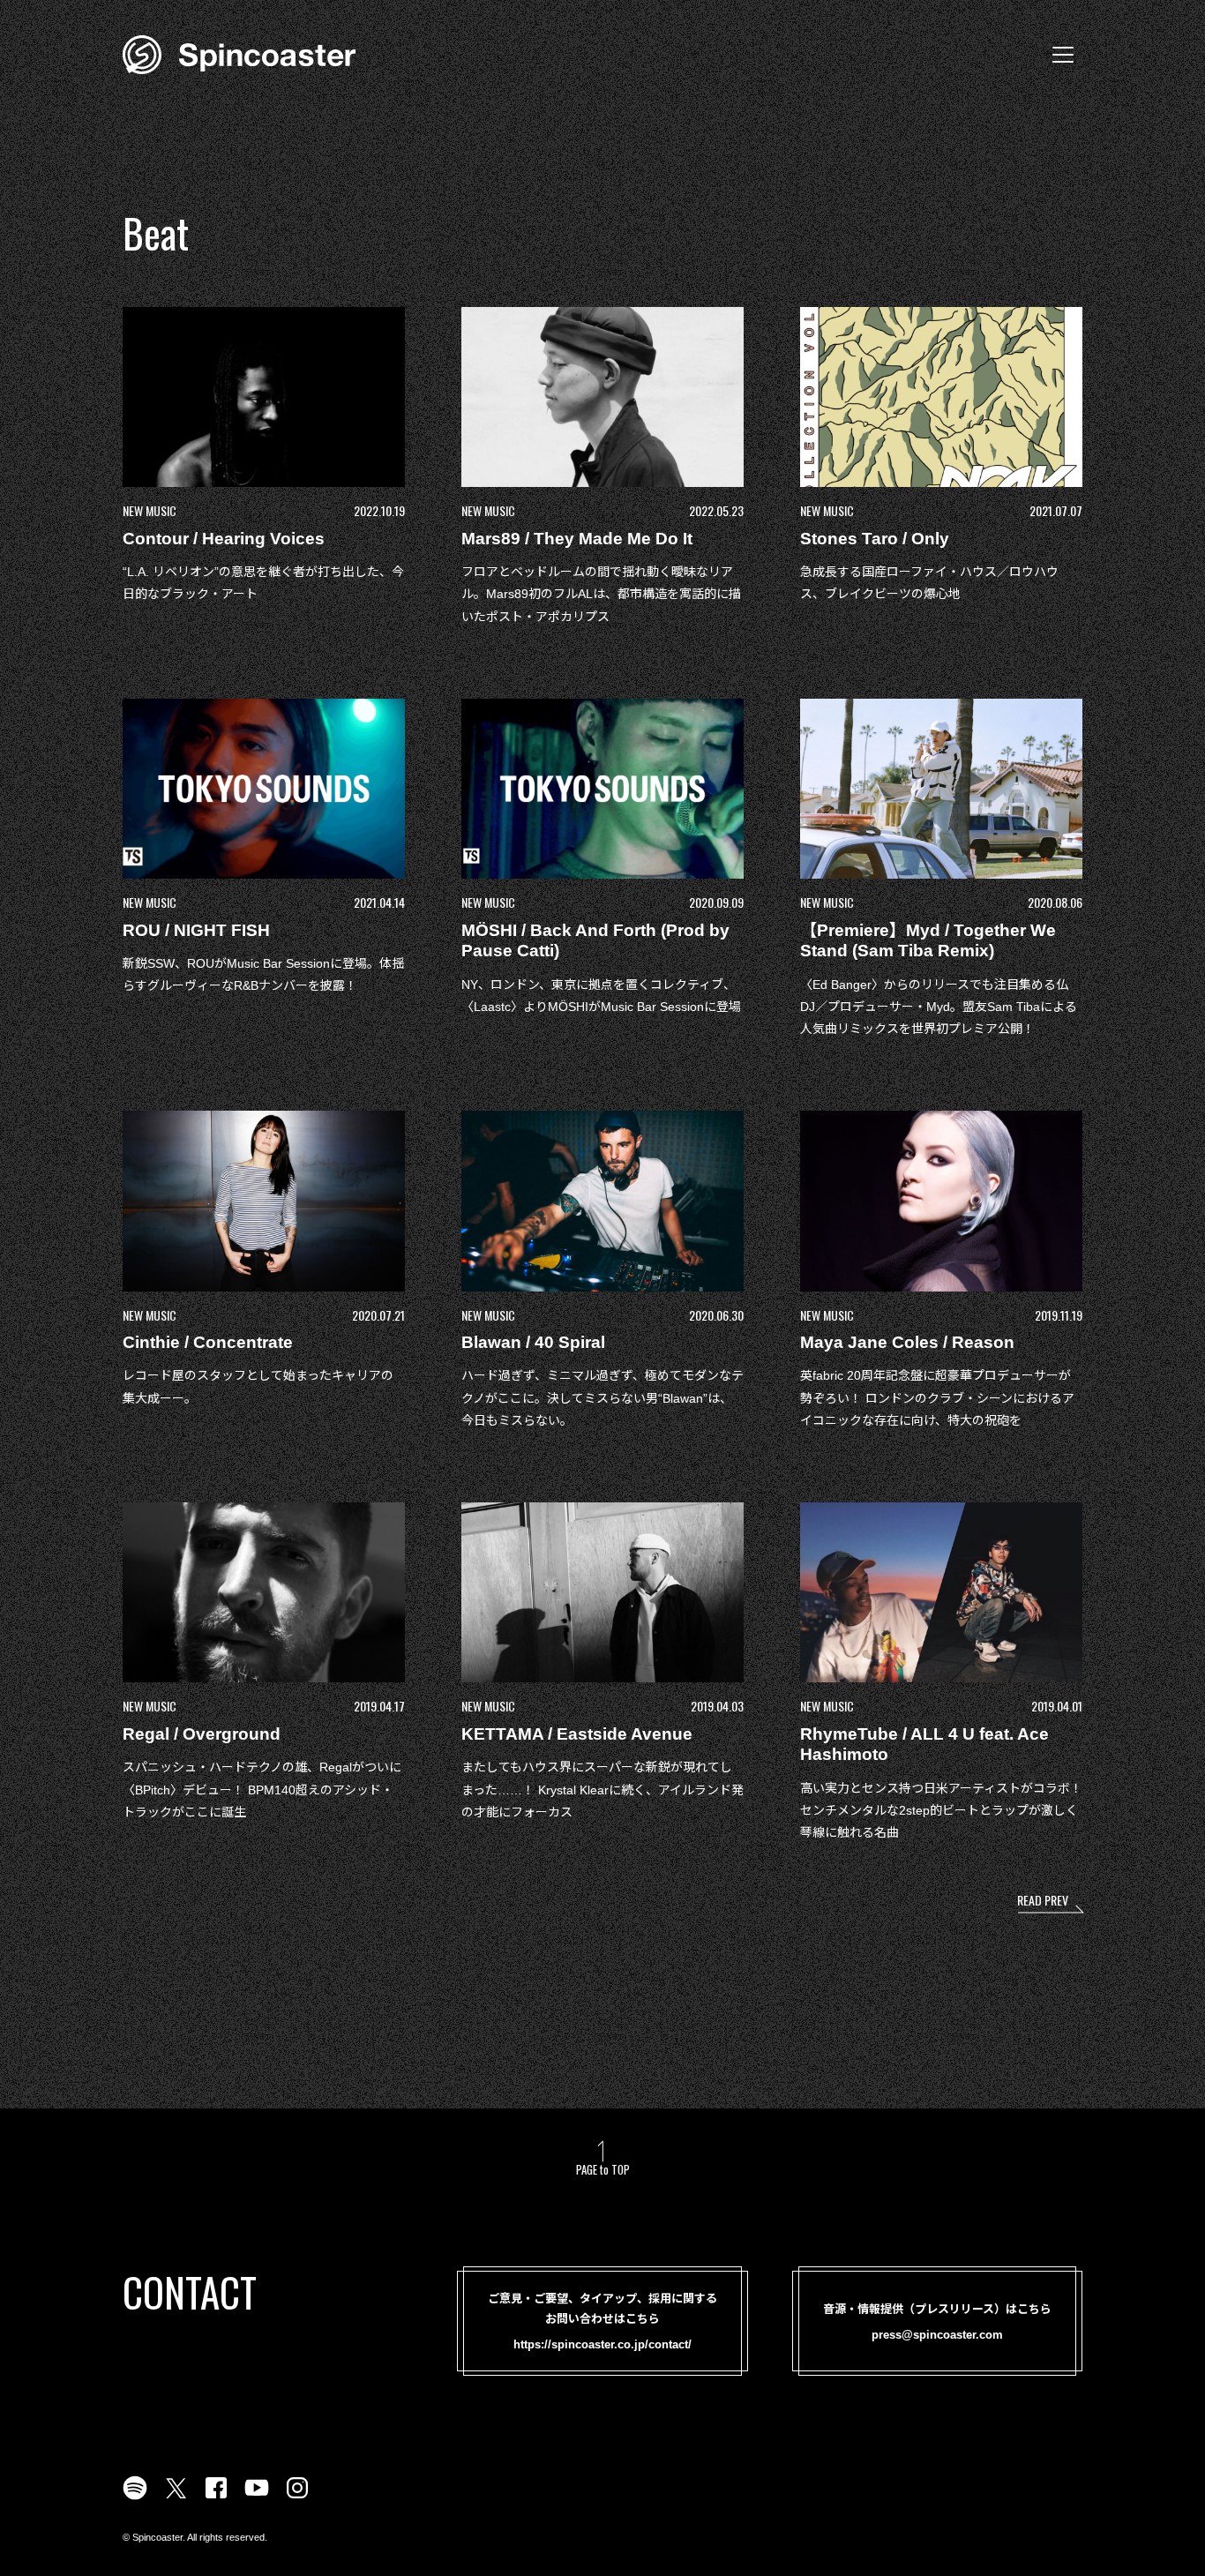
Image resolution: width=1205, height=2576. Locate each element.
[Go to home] (239, 53)
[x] (176, 2498)
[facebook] (216, 2498)
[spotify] (135, 2498)
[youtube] (257, 2498)
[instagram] (297, 2498)
